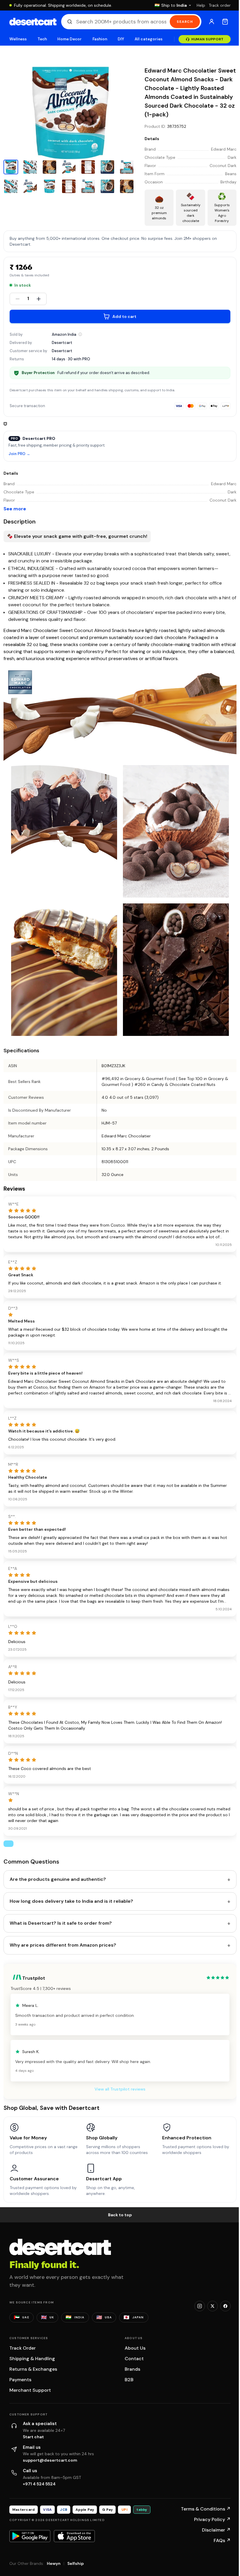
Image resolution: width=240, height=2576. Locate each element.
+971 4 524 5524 (39, 2484)
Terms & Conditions (206, 2509)
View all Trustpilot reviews (120, 2089)
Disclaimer (216, 2530)
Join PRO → (19, 454)
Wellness (18, 39)
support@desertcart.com (50, 2460)
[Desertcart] (33, 22)
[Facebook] (225, 2306)
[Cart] (225, 22)
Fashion (100, 39)
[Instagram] (200, 2306)
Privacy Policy (212, 2519)
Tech (42, 39)
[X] (212, 2306)
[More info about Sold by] (80, 334)
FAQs (222, 2540)
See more (15, 509)
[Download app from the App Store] (74, 2536)
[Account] (212, 22)
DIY (121, 39)
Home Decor (70, 39)
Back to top (120, 2215)
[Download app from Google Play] (30, 2536)
